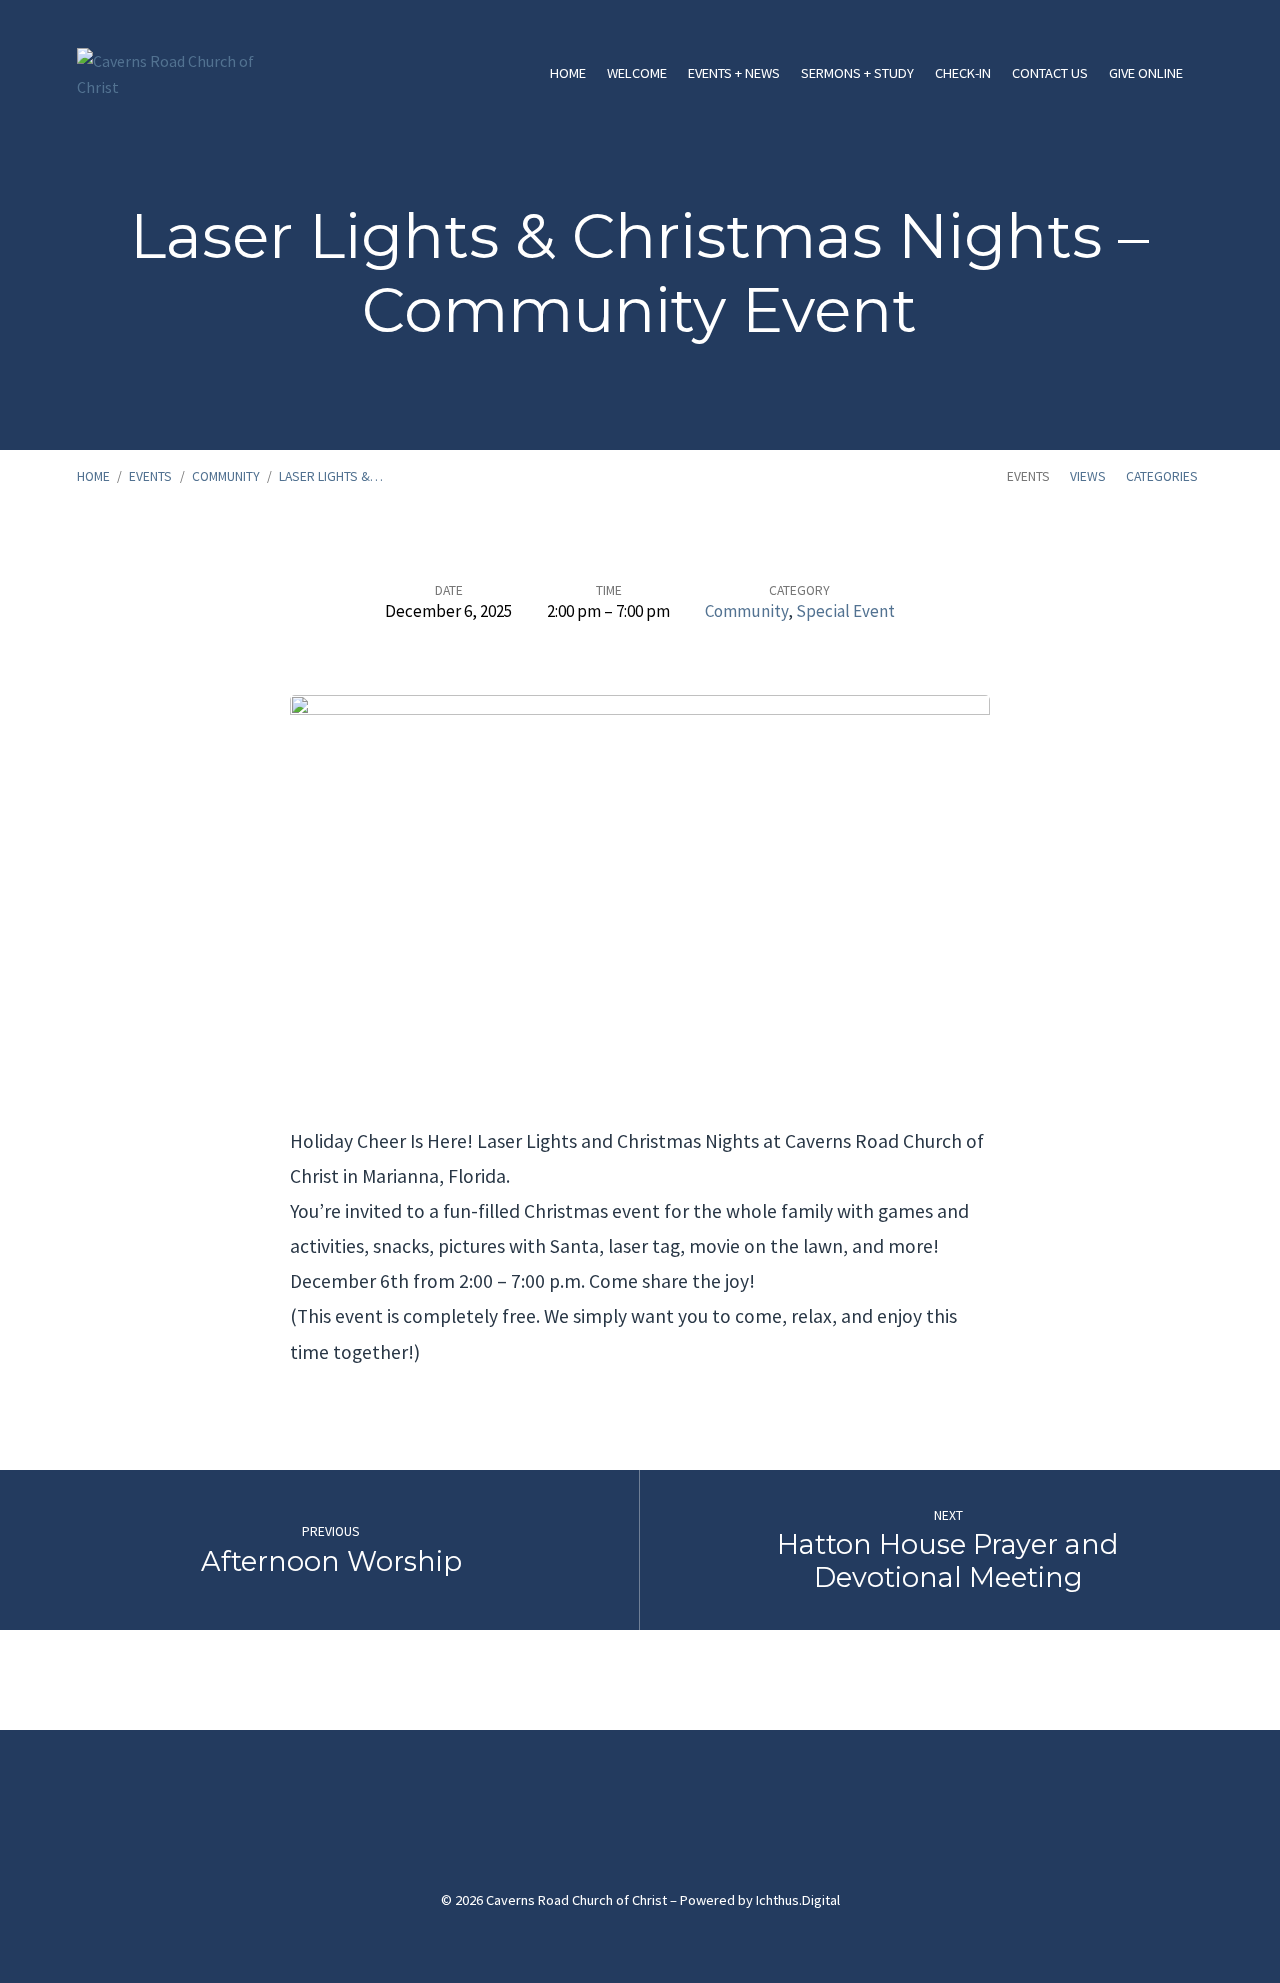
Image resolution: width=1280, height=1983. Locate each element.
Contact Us (1050, 73)
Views (1088, 476)
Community (226, 476)
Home (568, 73)
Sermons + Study (857, 73)
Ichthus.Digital (798, 1900)
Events (150, 476)
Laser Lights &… (331, 476)
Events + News (734, 73)
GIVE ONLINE (1146, 73)
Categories (1162, 476)
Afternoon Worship (331, 1561)
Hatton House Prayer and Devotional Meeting (948, 1561)
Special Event (845, 611)
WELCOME (637, 73)
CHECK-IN (963, 73)
